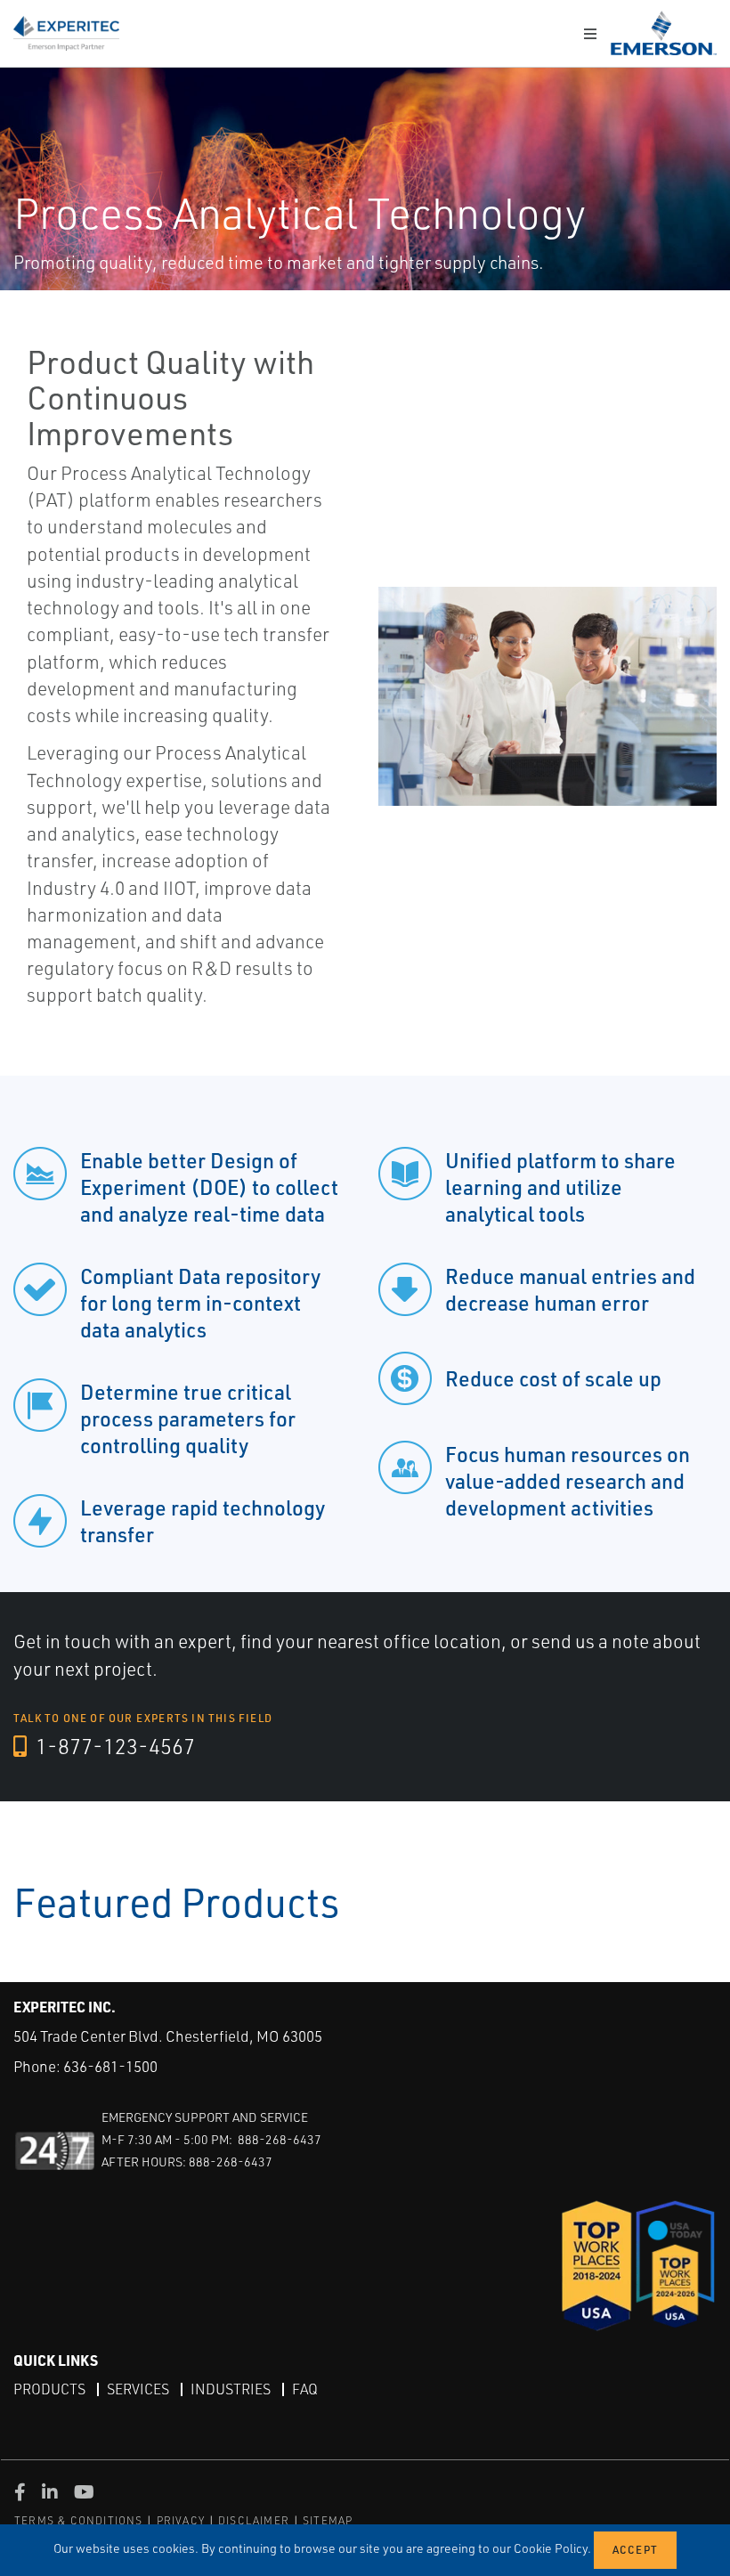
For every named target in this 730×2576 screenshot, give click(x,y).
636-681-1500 (110, 2066)
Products (49, 2389)
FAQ (305, 2389)
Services (138, 2389)
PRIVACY (181, 2520)
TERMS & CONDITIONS (79, 2520)
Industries (231, 2389)
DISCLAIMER (254, 2520)
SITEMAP (328, 2520)
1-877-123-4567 (113, 1746)
